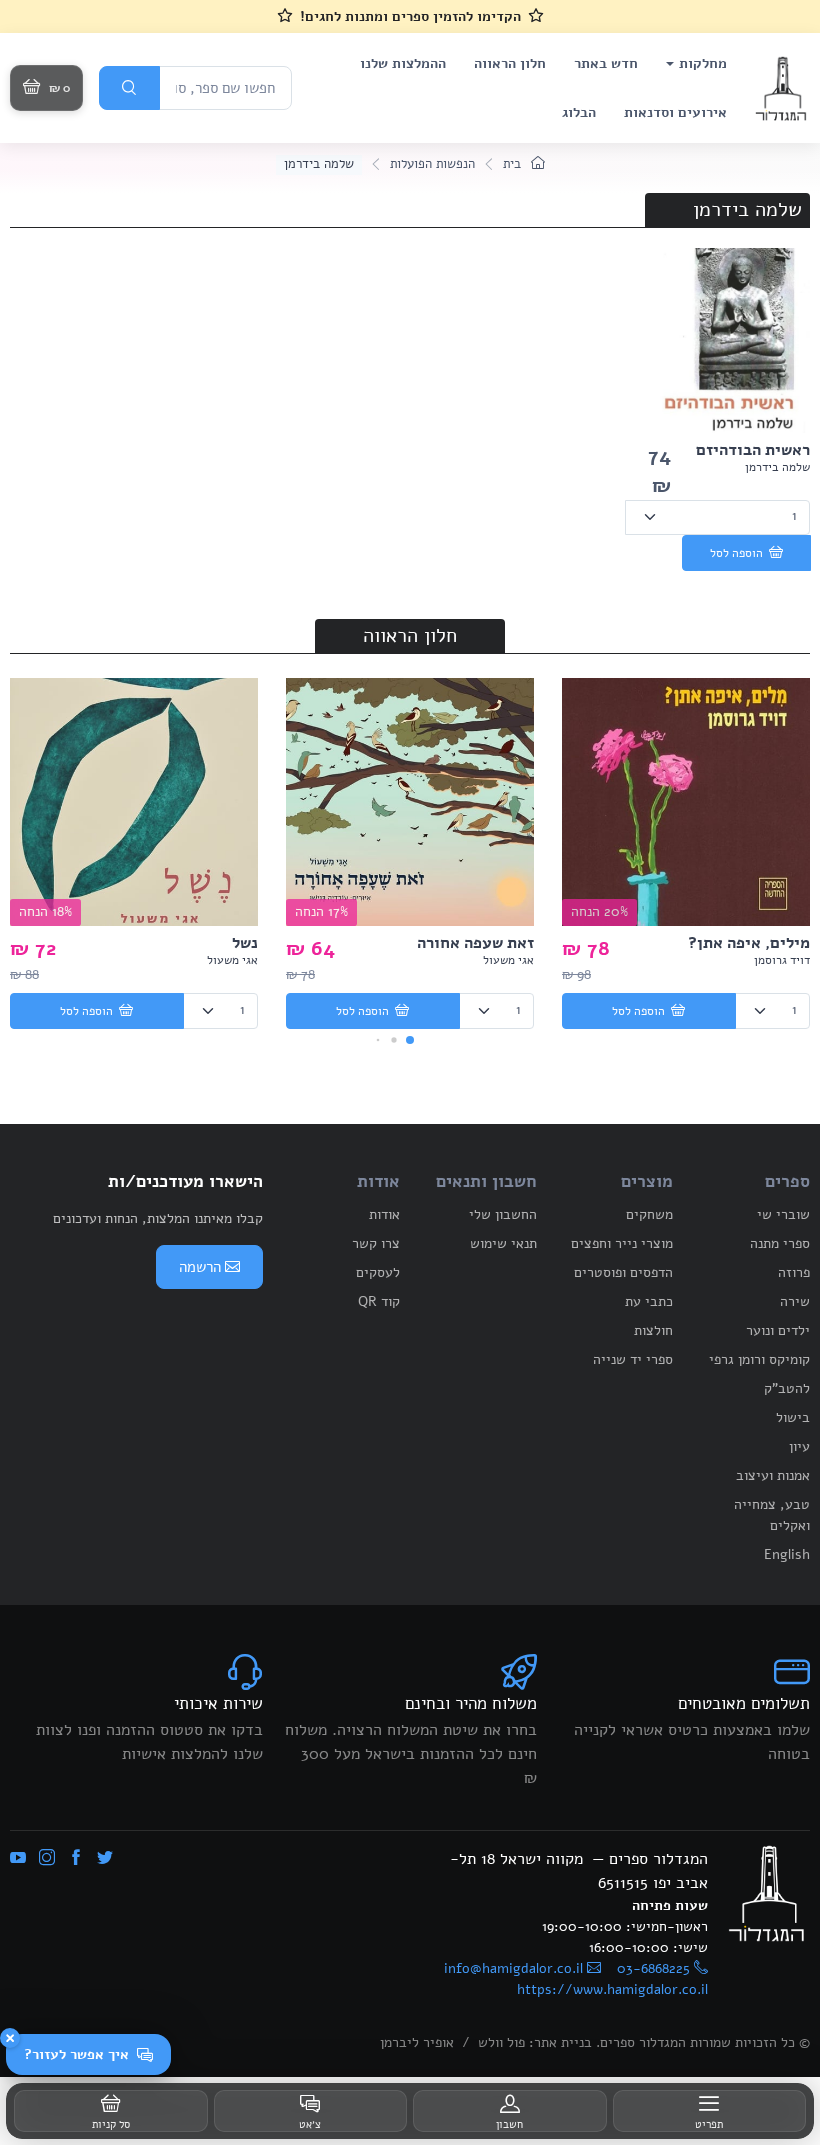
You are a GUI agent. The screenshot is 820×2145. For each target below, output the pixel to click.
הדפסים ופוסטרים (623, 1272)
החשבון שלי (503, 1214)
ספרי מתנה (780, 1243)
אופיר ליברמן (417, 2042)
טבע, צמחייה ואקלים (772, 1515)
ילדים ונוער (778, 1330)
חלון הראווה (510, 63)
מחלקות (703, 63)
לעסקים (378, 1272)
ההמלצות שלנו (403, 63)
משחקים (649, 1214)
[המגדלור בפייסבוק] (76, 1859)
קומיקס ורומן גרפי (759, 1359)
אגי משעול (508, 960)
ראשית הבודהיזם (753, 450)
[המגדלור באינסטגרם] (47, 1859)
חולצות (653, 1330)
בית (514, 164)
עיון (799, 1446)
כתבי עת (649, 1301)
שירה (795, 1301)
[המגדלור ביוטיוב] (18, 1859)
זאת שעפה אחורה (475, 943)
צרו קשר (376, 1243)
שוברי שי (783, 1214)
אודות (384, 1214)
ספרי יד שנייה (633, 1359)
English (787, 1554)
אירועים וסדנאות (675, 112)
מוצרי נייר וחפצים (622, 1243)
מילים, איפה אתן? (749, 943)
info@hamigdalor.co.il (513, 1968)
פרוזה (794, 1272)
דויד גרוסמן (782, 960)
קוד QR (379, 1301)
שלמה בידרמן (777, 467)
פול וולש (501, 2042)
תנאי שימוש (503, 1243)
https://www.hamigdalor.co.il (612, 1989)
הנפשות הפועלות (432, 164)
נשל (245, 943)
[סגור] (10, 2038)
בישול (793, 1417)
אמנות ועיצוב (773, 1475)
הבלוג (579, 112)
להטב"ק (787, 1388)
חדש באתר (606, 63)
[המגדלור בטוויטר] (105, 1859)
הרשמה (200, 1267)
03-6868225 (653, 1968)
